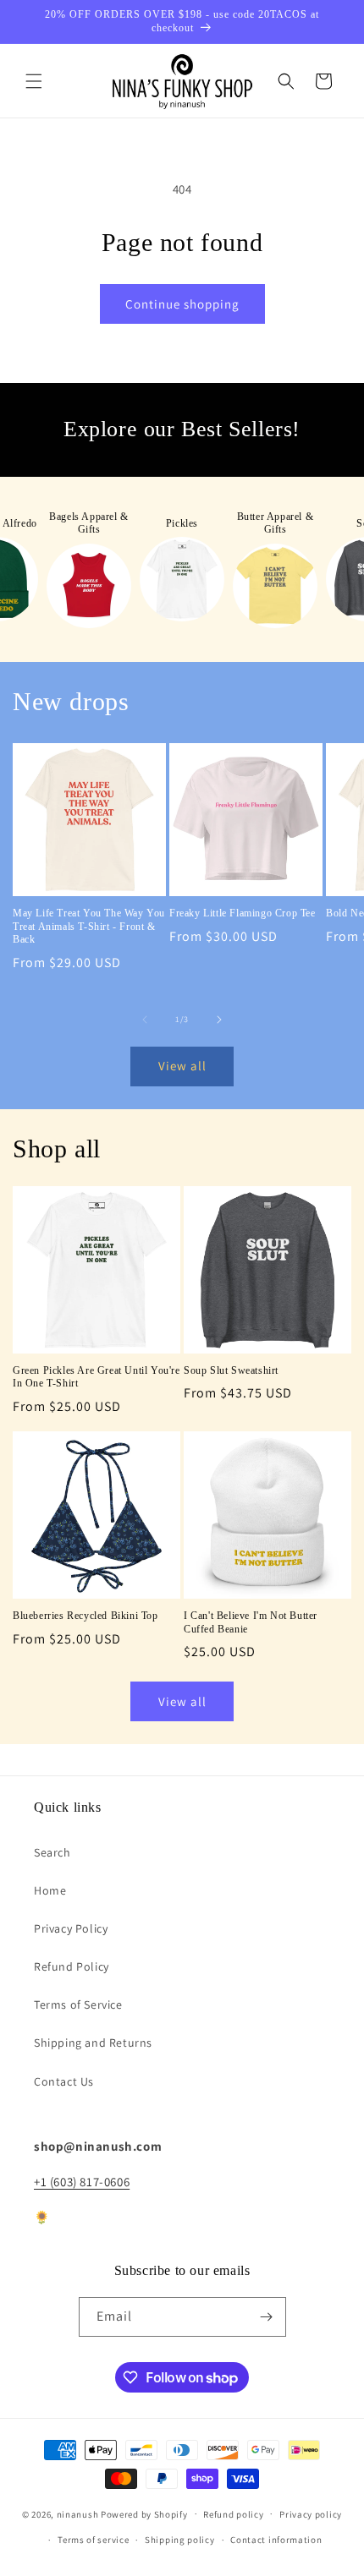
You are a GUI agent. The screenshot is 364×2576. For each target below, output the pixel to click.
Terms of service (93, 2540)
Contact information (276, 2540)
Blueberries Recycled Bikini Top (85, 1616)
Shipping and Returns (93, 2043)
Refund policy (233, 2514)
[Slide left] (145, 1020)
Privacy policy (311, 2514)
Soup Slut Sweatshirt (231, 1370)
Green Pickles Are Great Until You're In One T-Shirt (97, 1377)
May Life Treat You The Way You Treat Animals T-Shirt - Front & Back (89, 926)
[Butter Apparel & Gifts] (275, 586)
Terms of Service (78, 2004)
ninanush (78, 2513)
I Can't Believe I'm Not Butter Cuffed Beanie (251, 1622)
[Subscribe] (267, 2317)
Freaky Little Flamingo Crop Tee (243, 913)
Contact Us (64, 2081)
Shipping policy (180, 2540)
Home (50, 1890)
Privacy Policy (71, 1928)
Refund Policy (72, 1966)
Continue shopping (182, 304)
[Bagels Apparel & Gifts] (89, 586)
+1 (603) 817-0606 (82, 2182)
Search (52, 1852)
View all (182, 1066)
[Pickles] (182, 579)
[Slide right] (219, 1020)
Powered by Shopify (144, 2513)
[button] (34, 81)
